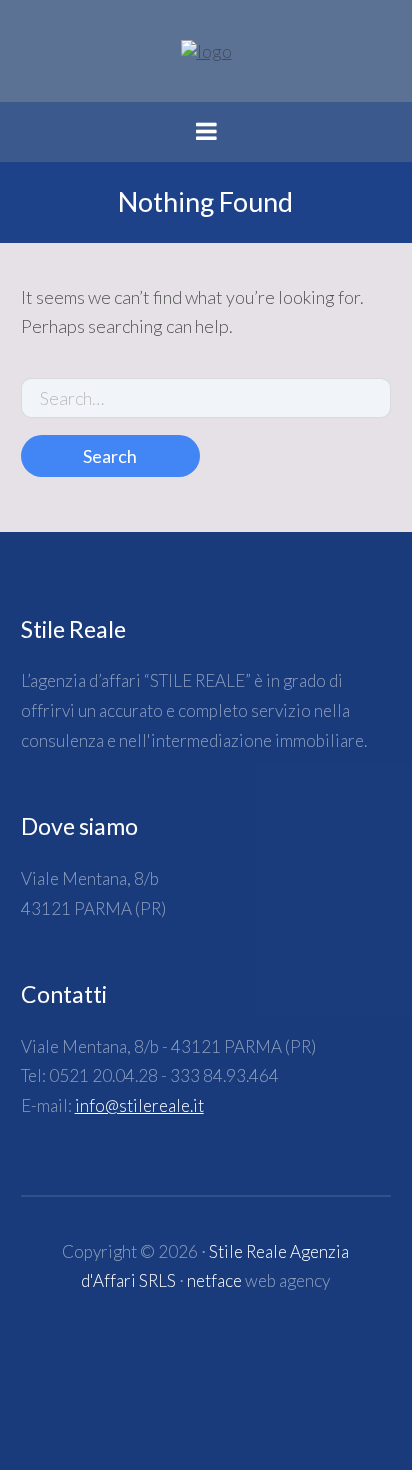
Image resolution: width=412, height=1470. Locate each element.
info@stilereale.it (139, 1105)
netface (214, 1280)
